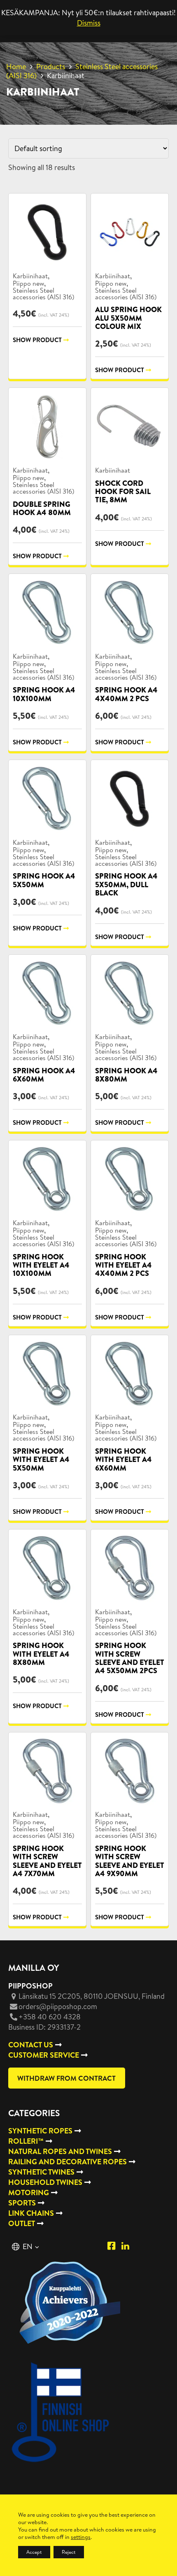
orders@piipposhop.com (58, 2006)
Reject (69, 2552)
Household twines (45, 2182)
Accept (34, 2552)
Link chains (31, 2213)
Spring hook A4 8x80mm (126, 1075)
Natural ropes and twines (60, 2151)
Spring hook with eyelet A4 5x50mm (41, 1459)
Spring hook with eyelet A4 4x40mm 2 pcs (123, 1265)
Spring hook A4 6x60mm (44, 1075)
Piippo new (28, 283)
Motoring (29, 2193)
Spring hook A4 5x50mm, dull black (126, 884)
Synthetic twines (41, 2172)
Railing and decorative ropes (68, 2162)
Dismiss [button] (89, 23)
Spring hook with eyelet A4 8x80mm (41, 1654)
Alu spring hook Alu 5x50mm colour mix (128, 318)
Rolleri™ (26, 2141)
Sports (22, 2203)
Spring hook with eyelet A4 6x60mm (123, 1459)
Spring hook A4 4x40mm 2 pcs (126, 694)
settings (81, 2537)
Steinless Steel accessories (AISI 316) (82, 71)
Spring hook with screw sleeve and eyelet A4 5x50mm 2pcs (130, 1658)
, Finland (92, 1996)
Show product (37, 340)
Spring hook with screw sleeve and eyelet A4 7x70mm (47, 1861)
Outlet (22, 2223)
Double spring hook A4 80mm (42, 508)
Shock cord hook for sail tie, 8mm (123, 492)
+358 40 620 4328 (50, 2017)
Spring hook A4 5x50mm (44, 880)
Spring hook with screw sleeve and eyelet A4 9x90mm (130, 1861)
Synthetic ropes (40, 2131)
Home (16, 66)
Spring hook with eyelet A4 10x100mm (41, 1265)
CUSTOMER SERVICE (44, 2055)
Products (51, 66)
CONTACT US (31, 2045)
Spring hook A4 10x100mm (44, 694)
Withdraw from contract (66, 2078)
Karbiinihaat (30, 276)
